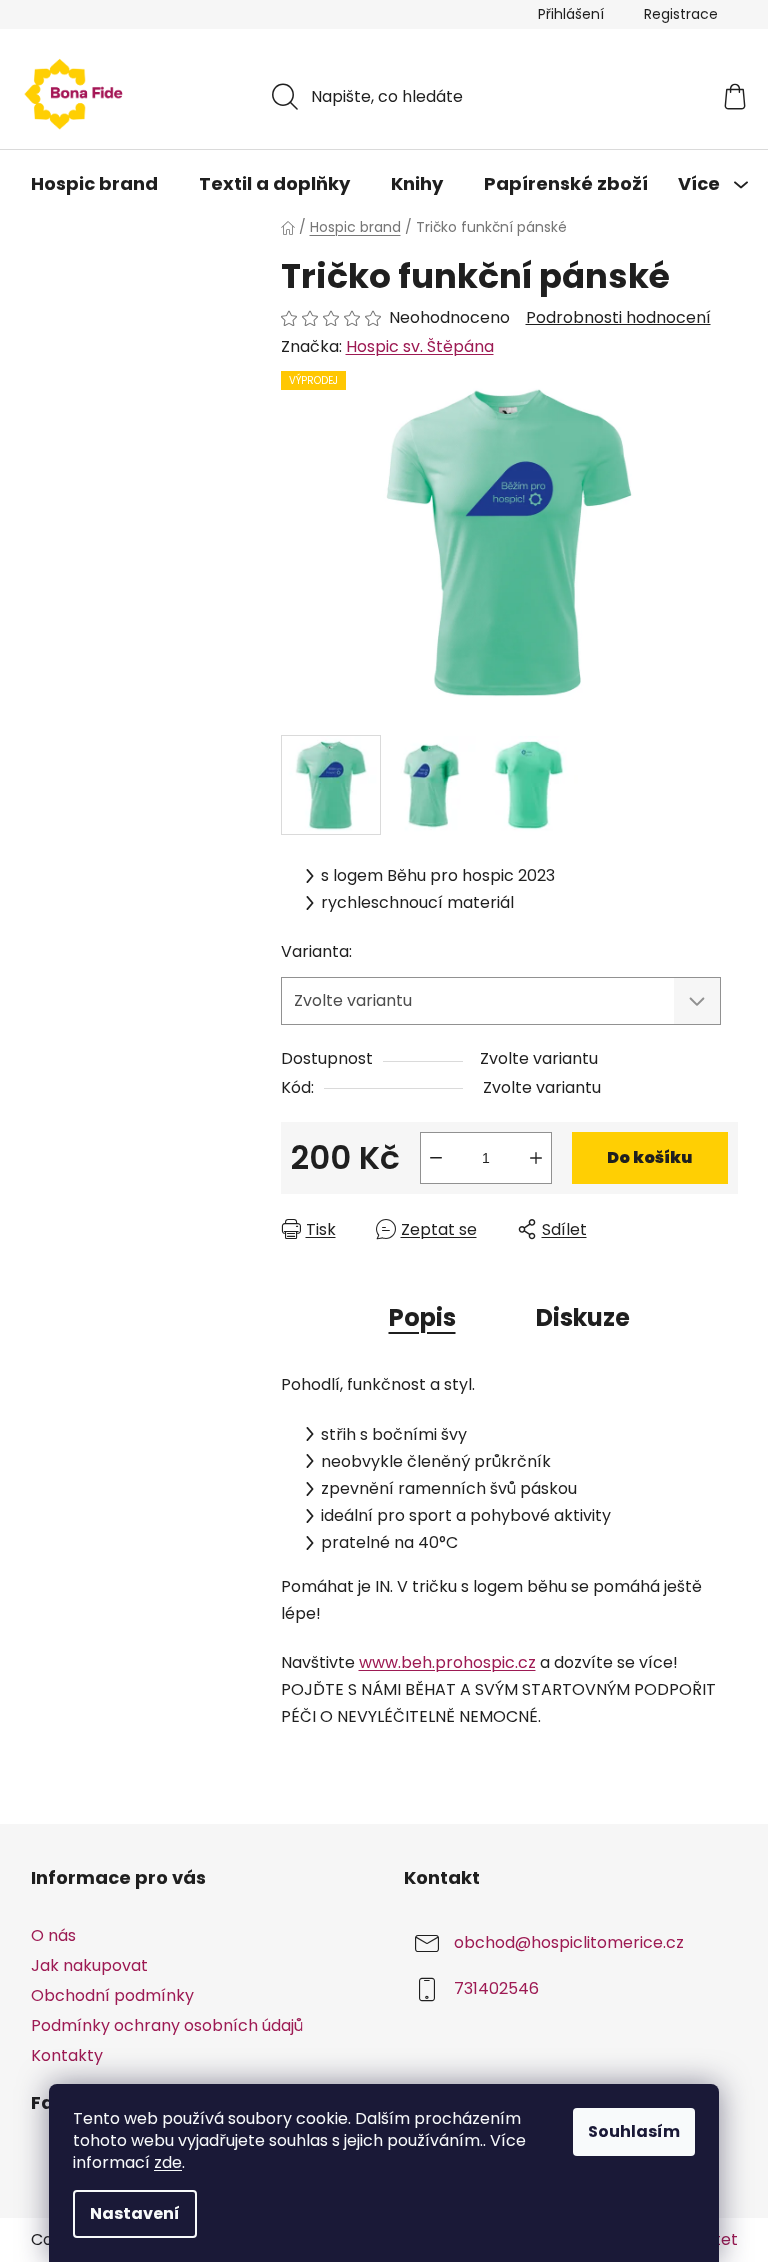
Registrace (681, 14)
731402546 (496, 1988)
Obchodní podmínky (112, 1995)
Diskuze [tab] (583, 1317)
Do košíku (649, 1157)
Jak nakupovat (89, 1965)
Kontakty (67, 2055)
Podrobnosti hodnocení (618, 318)
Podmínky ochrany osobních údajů (167, 2025)
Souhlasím (634, 2131)
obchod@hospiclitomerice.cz (569, 1942)
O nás (53, 1935)
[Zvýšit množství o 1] (536, 1158)
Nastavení (135, 2213)
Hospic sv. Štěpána (420, 346)
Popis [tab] (422, 1317)
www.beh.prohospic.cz (447, 1662)
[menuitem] (94, 184)
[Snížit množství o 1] (436, 1158)
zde (168, 2162)
